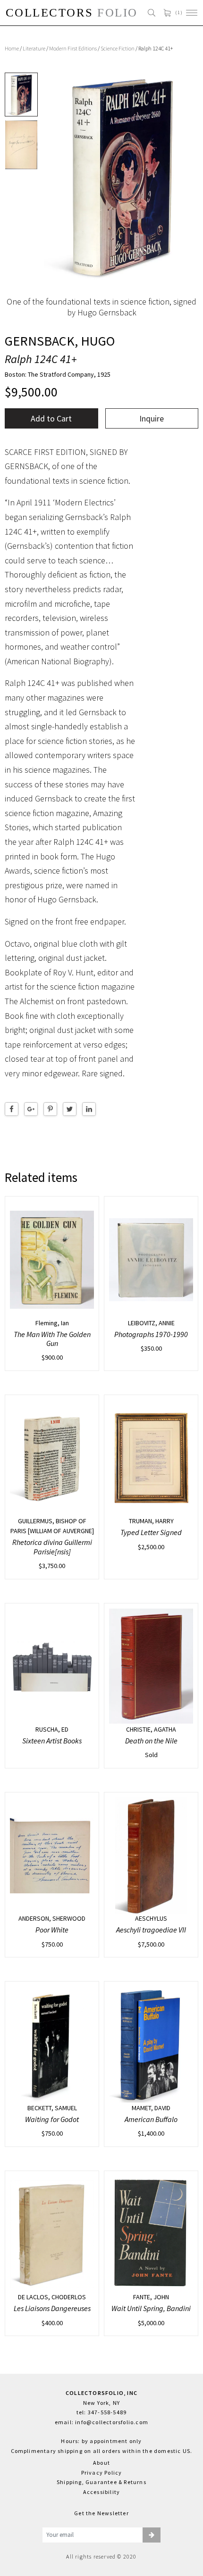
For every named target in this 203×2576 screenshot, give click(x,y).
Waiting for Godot (52, 2119)
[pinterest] (50, 1109)
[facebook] (12, 1109)
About (101, 2463)
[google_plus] (31, 1109)
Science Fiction (118, 48)
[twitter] (70, 1109)
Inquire (152, 418)
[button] (152, 2535)
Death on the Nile (151, 1741)
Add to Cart (51, 418)
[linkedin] (89, 1109)
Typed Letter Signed (151, 1532)
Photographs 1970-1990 (151, 1334)
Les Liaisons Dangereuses (52, 2308)
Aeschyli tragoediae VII (151, 1930)
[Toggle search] (152, 13)
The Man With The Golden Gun (52, 1339)
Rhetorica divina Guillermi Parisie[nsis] (52, 1547)
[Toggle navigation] (192, 13)
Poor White (52, 1930)
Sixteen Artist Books (52, 1741)
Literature (34, 48)
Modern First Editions (73, 48)
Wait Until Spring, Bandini (151, 2308)
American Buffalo (151, 2119)
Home (12, 48)
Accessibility (102, 2492)
